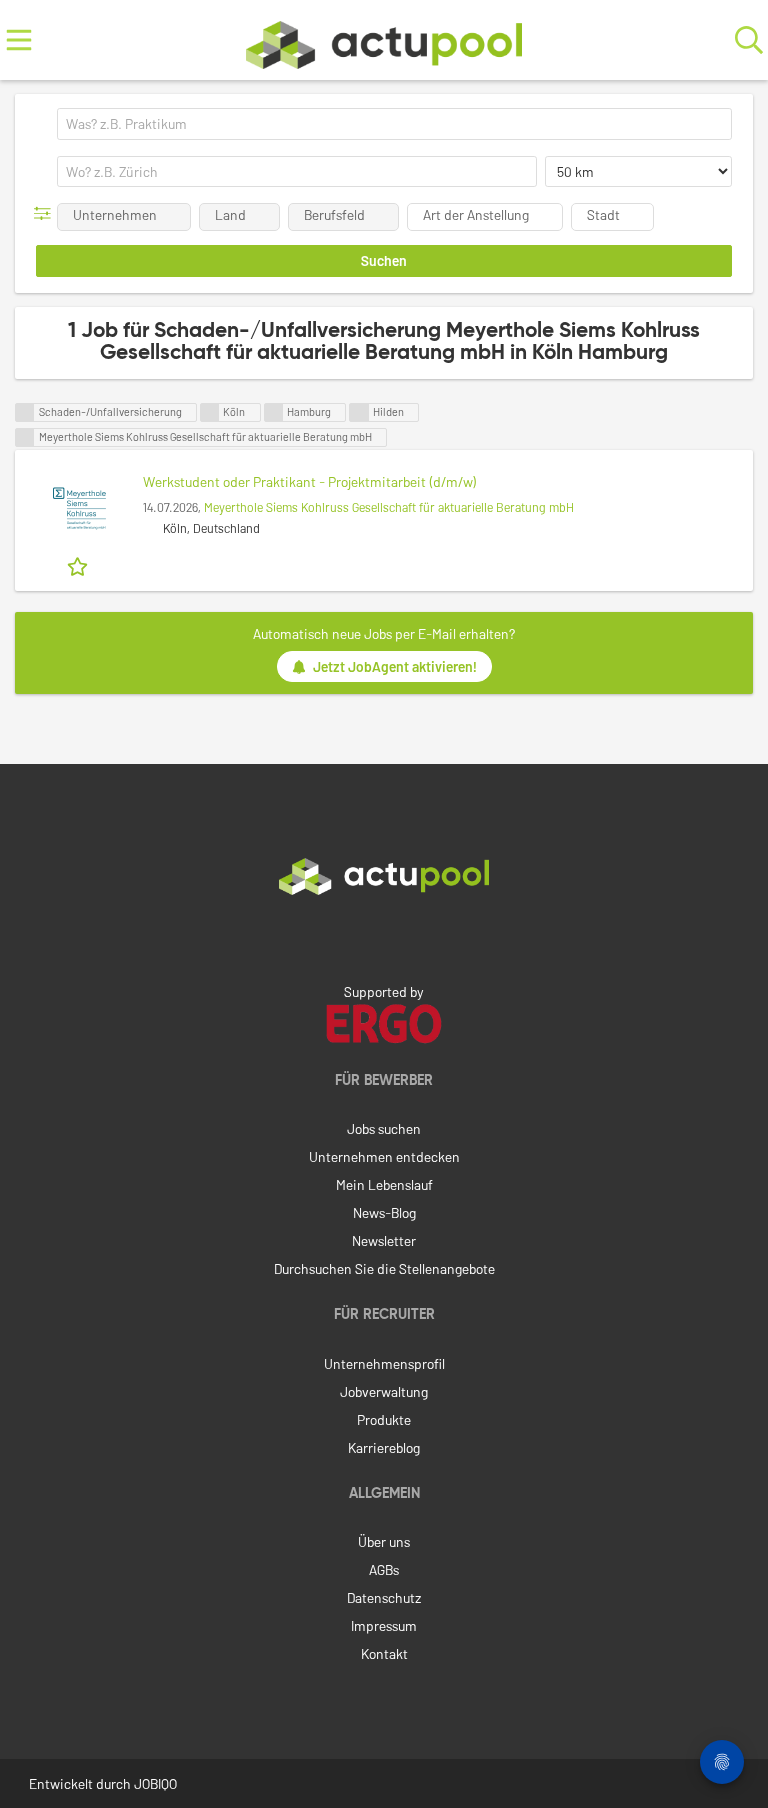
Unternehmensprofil (384, 1363)
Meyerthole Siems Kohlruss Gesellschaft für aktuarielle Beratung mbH (389, 507)
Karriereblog (384, 1447)
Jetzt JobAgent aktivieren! (395, 666)
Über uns (384, 1541)
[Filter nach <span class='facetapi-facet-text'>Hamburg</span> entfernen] (274, 412)
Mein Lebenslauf (384, 1184)
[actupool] (384, 40)
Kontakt (384, 1653)
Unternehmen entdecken (384, 1156)
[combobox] (394, 124)
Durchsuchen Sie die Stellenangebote (384, 1268)
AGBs (384, 1569)
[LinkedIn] (384, 937)
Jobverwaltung (384, 1391)
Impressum (384, 1625)
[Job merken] (79, 565)
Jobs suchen (384, 1128)
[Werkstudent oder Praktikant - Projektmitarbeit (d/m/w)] (79, 508)
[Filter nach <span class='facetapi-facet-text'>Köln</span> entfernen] (210, 412)
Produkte (384, 1419)
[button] (46, 213)
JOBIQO (155, 1783)
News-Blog (384, 1212)
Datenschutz (384, 1597)
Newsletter (384, 1240)
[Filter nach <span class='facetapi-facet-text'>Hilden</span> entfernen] (359, 412)
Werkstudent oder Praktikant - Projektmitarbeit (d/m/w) (310, 481)
